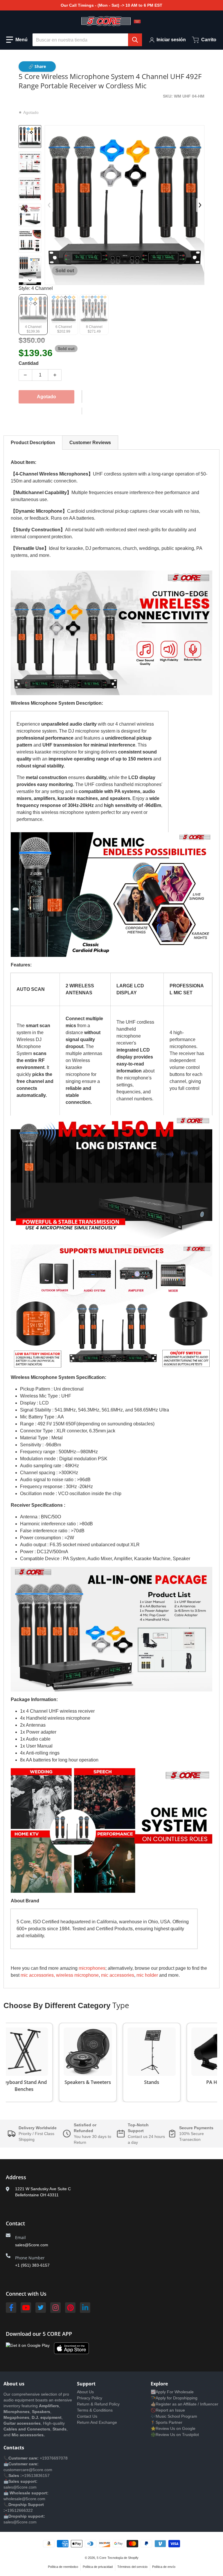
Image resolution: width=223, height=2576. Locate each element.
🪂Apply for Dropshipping (174, 2398)
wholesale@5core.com (24, 2499)
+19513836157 (36, 2475)
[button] (17, 40)
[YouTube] (26, 2308)
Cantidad (29, 363)
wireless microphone (77, 1975)
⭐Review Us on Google (173, 2428)
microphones (92, 1968)
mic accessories (118, 1975)
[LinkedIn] (85, 2308)
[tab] (33, 443)
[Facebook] (11, 2308)
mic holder (147, 1975)
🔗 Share (37, 66)
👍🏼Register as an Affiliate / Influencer (185, 2404)
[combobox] (87, 40)
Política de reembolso (63, 2567)
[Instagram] (55, 2308)
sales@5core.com (32, 2245)
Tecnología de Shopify (123, 2558)
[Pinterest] (70, 2308)
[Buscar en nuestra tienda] (135, 40)
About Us (85, 2392)
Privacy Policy (90, 2398)
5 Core (101, 2558)
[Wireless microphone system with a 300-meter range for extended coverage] (30, 215)
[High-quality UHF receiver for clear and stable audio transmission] (30, 163)
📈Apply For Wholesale (172, 2392)
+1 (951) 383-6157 (32, 2265)
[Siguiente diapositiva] (30, 280)
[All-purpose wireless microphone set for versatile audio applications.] (30, 189)
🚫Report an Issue (168, 2410)
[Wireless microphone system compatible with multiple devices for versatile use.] (30, 241)
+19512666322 (19, 2510)
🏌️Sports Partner (167, 2422)
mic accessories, (38, 1975)
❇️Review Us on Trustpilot (175, 2435)
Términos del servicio (132, 2567)
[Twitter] (41, 2308)
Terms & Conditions (95, 2410)
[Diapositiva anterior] (49, 205)
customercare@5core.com (28, 2470)
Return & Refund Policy (98, 2404)
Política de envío (164, 2567)
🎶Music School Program (174, 2416)
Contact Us (87, 2416)
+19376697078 (54, 2458)
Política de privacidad (98, 2567)
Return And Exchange (97, 2422)
